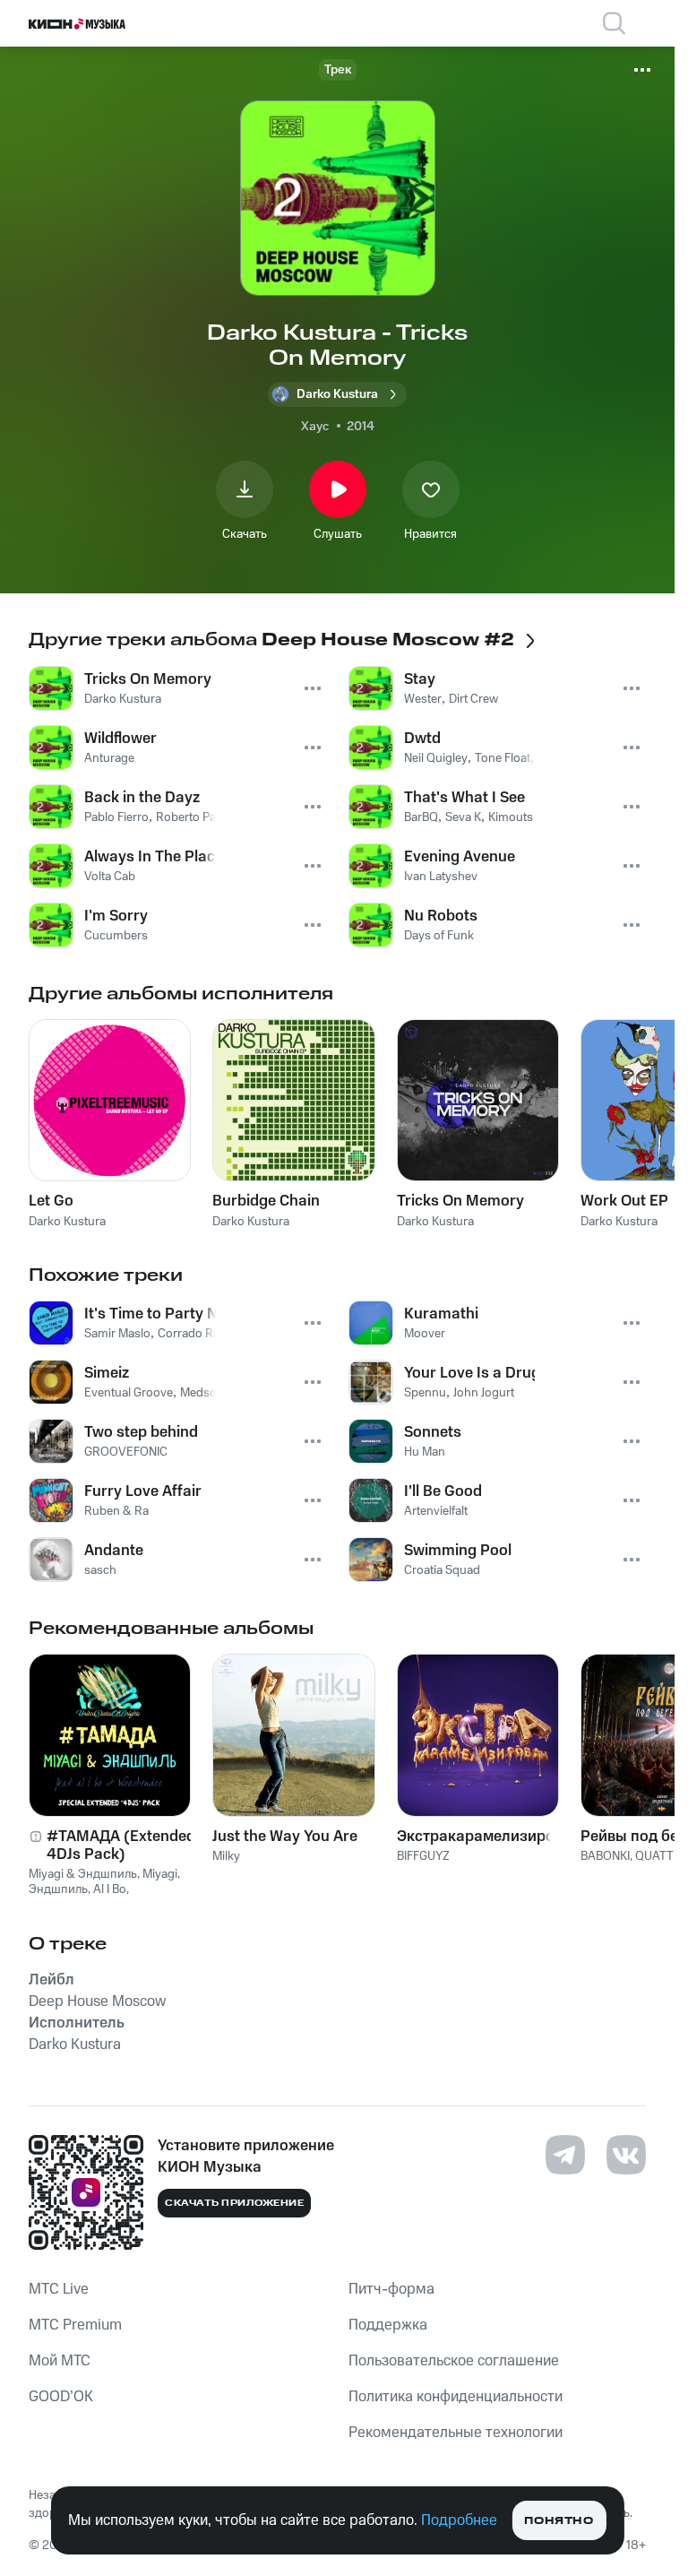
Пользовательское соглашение (454, 2361)
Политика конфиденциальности (456, 2397)
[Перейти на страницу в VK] (626, 2155)
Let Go (51, 1201)
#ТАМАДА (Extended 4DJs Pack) (121, 1846)
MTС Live (59, 2289)
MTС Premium (75, 2325)
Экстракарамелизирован (478, 1837)
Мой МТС (60, 2361)
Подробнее (459, 2520)
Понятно (559, 2521)
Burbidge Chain (266, 1201)
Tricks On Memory (460, 1201)
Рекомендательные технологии (456, 2433)
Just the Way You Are (285, 1837)
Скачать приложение (234, 2203)
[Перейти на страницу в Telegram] (565, 2155)
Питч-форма (391, 2289)
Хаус (315, 427)
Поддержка (388, 2325)
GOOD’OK (61, 2397)
